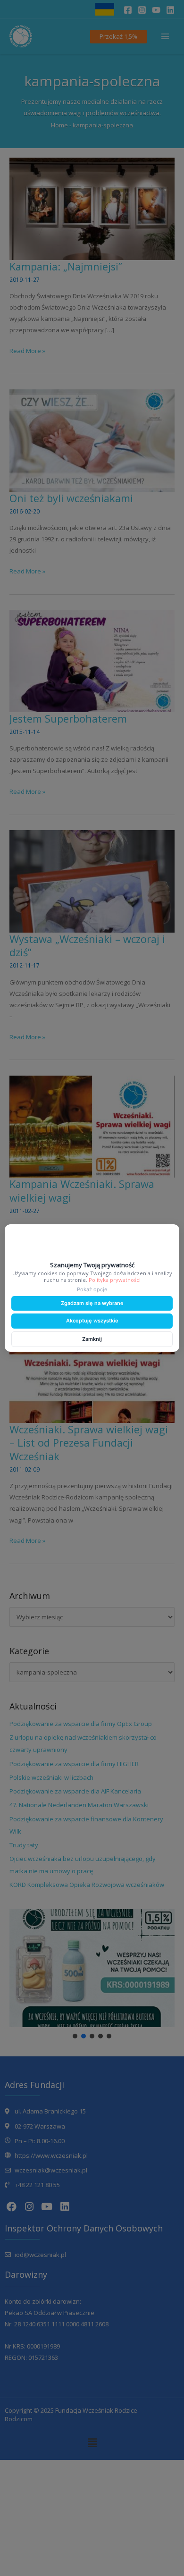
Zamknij (92, 1339)
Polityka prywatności (115, 1280)
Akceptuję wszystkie (92, 1321)
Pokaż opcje (92, 1289)
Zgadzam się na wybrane (92, 1303)
